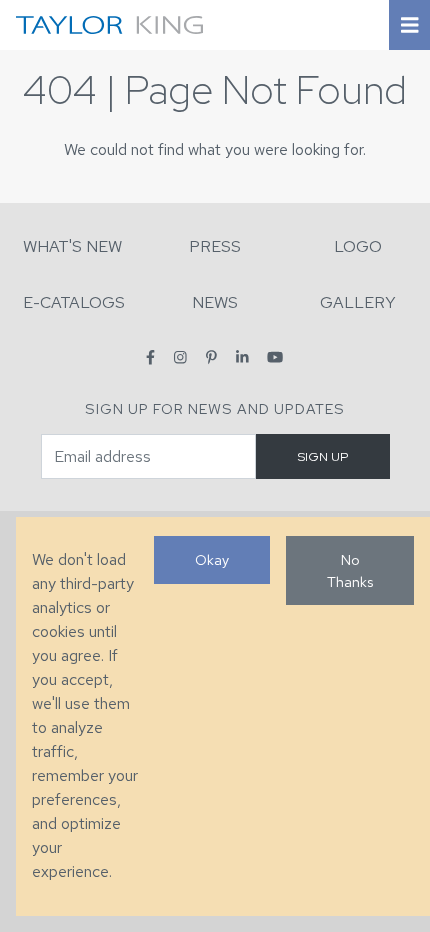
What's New (72, 246)
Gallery (358, 302)
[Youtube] (275, 357)
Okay (212, 559)
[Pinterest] (211, 357)
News (215, 302)
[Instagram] (180, 357)
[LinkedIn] (242, 357)
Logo (358, 246)
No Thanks (350, 570)
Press (215, 246)
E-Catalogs (74, 302)
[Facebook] (150, 357)
